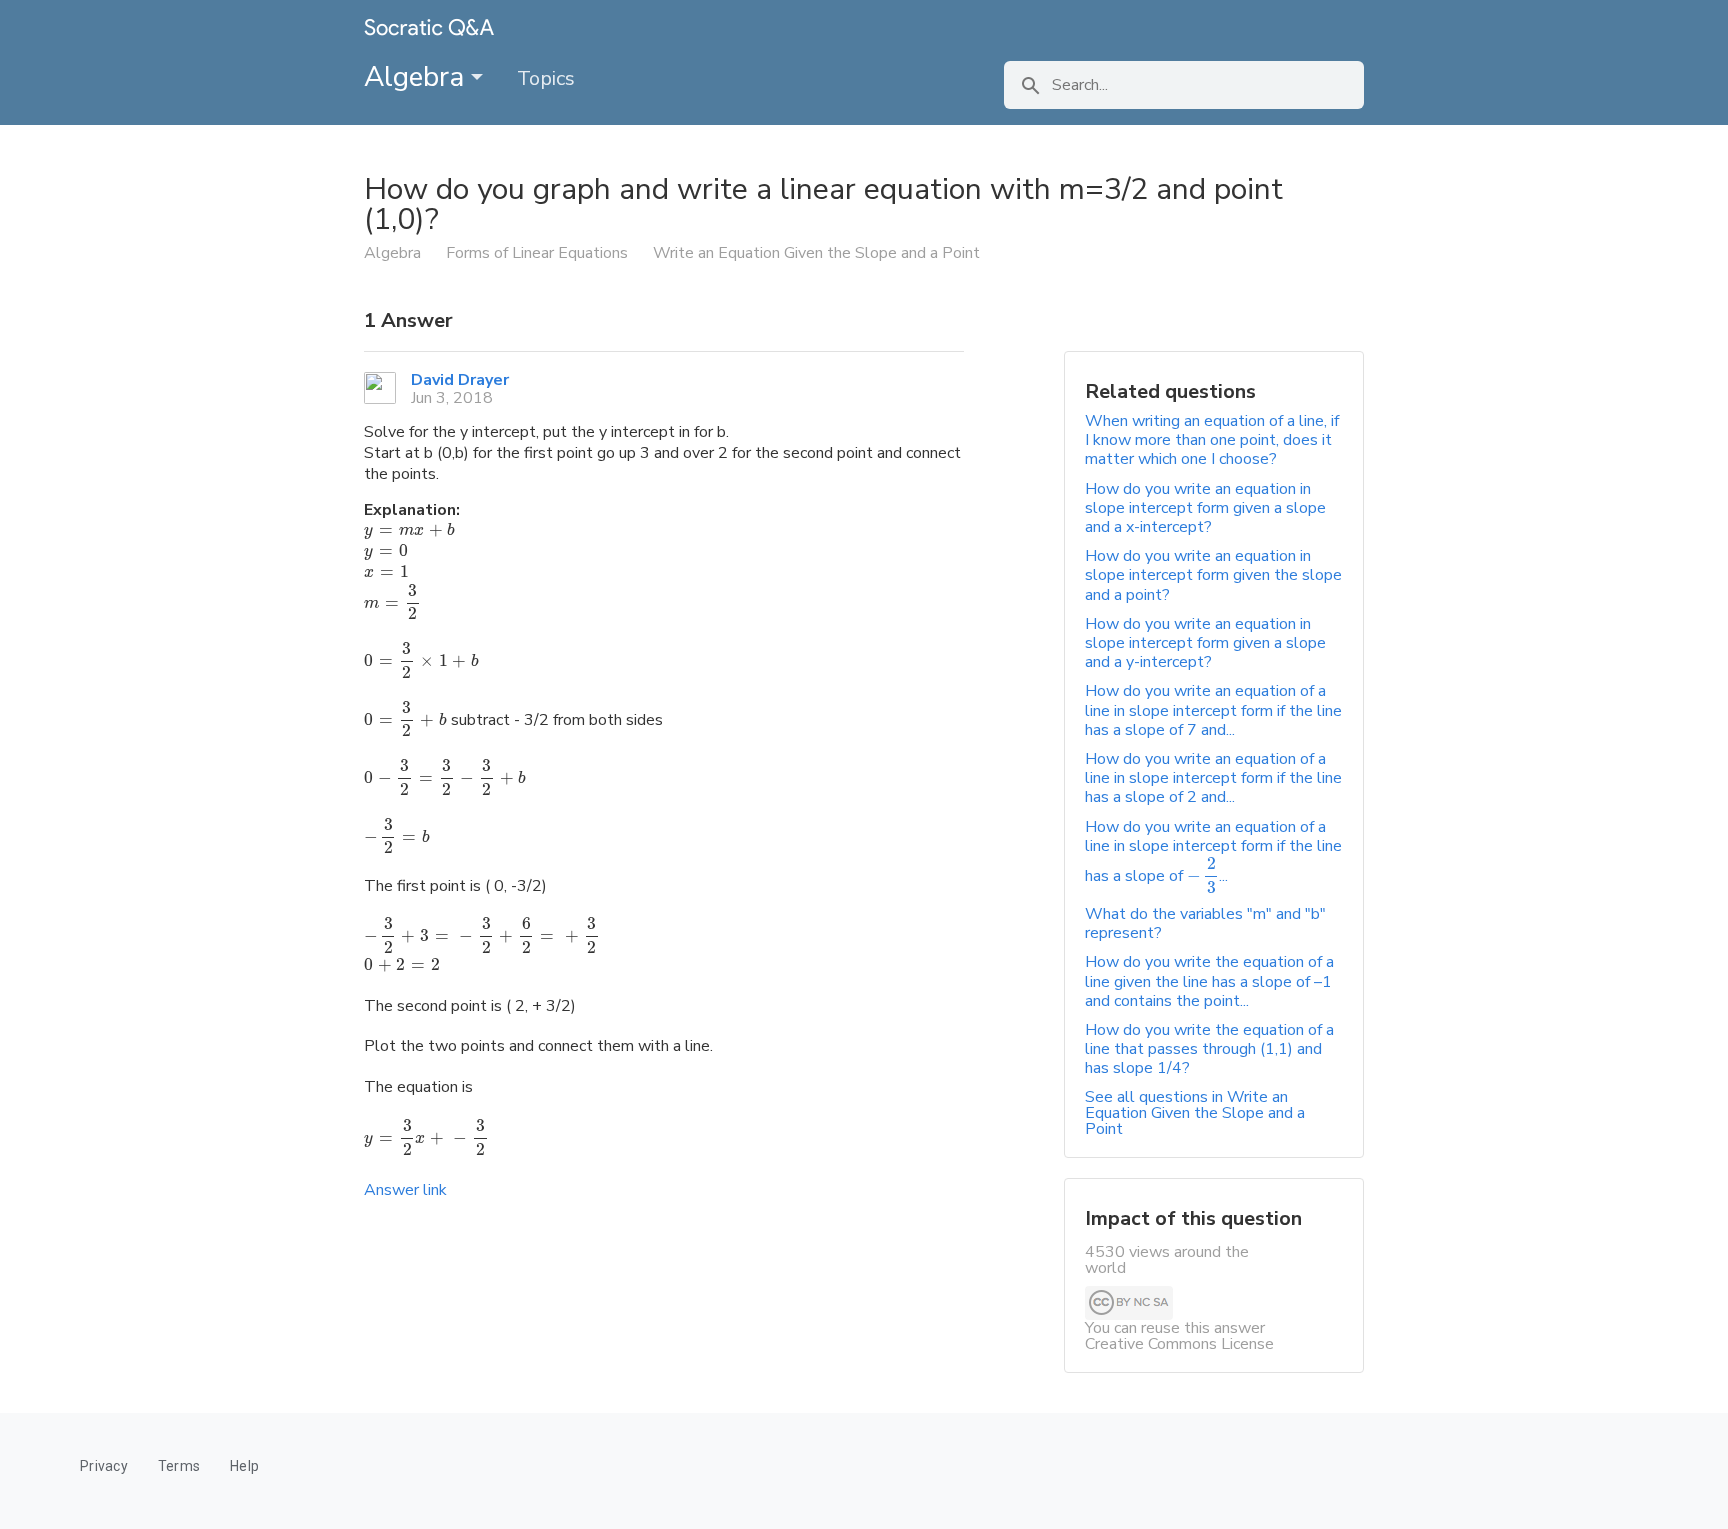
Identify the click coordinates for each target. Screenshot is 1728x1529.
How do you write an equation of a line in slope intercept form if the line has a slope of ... (1213, 851)
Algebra (417, 77)
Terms (179, 1466)
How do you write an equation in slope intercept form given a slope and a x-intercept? (1205, 508)
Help (244, 1466)
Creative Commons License (1179, 1344)
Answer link (405, 1190)
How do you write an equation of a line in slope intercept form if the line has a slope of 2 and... (1213, 778)
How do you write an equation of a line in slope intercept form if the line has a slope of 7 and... (1213, 710)
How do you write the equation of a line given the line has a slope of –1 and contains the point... (1209, 981)
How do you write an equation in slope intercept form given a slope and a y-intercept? (1205, 643)
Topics (546, 78)
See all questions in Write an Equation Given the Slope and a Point (1195, 1113)
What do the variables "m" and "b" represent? (1205, 923)
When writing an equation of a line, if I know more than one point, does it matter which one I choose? (1212, 440)
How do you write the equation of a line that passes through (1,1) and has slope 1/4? (1209, 1049)
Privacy (104, 1466)
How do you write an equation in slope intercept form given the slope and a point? (1213, 575)
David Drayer (460, 380)
